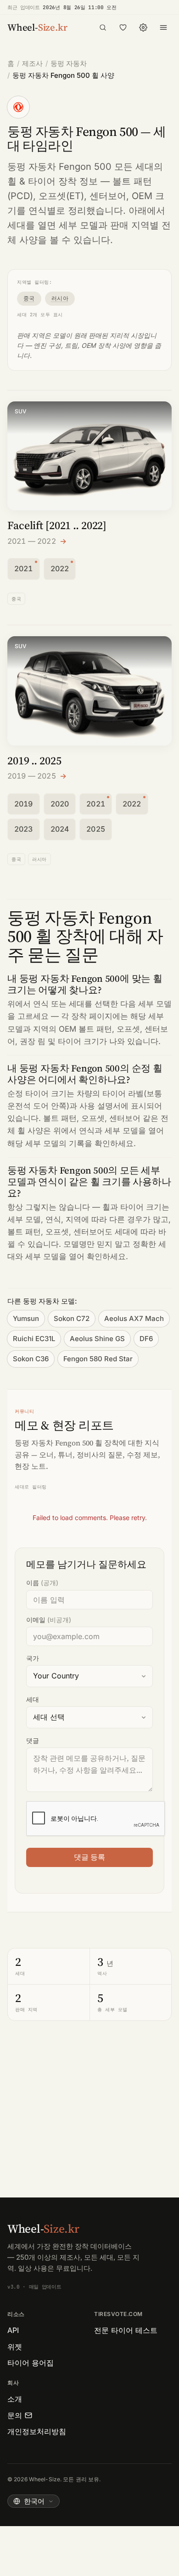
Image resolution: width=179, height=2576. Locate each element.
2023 (24, 829)
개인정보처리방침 (37, 2431)
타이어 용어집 (31, 2363)
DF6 (146, 1339)
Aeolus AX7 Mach (134, 1318)
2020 (60, 804)
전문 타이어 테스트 (126, 2330)
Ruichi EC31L (34, 1339)
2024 (60, 829)
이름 (42, 1583)
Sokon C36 (31, 1359)
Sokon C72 (72, 1318)
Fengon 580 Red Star (98, 1359)
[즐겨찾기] (123, 27)
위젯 (15, 2347)
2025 (96, 829)
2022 (60, 568)
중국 (29, 298)
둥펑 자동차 (69, 63)
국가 (33, 1658)
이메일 (49, 1620)
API (13, 2330)
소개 (15, 2399)
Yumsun (26, 1318)
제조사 (32, 63)
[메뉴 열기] (163, 27)
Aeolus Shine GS (97, 1339)
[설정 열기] (143, 27)
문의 (15, 2415)
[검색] (103, 27)
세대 (33, 1699)
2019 (24, 804)
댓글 (33, 1740)
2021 (24, 568)
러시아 (60, 298)
